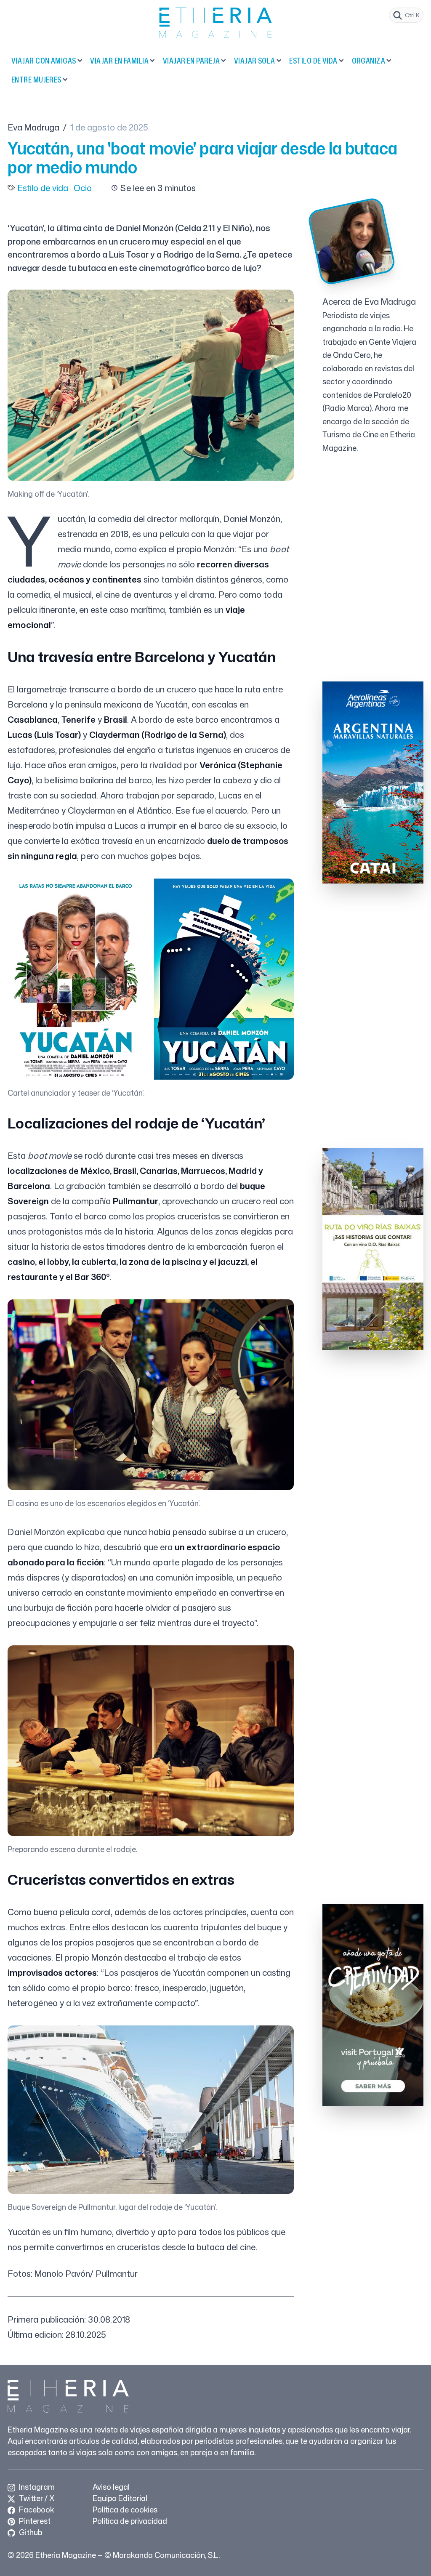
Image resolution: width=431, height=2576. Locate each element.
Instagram (36, 2487)
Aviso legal (111, 2487)
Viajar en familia (119, 61)
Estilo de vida (313, 61)
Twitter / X (36, 2498)
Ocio (83, 188)
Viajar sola (255, 61)
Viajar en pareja (191, 61)
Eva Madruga (33, 127)
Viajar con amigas (44, 61)
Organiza (369, 61)
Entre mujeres (36, 80)
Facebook (36, 2509)
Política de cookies (125, 2509)
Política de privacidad (130, 2521)
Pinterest (34, 2521)
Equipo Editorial (120, 2498)
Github (30, 2532)
